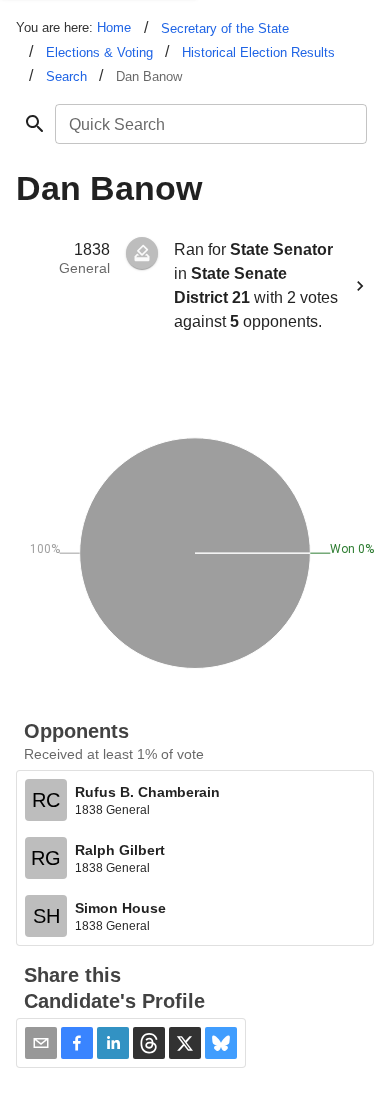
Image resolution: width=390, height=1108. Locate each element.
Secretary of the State (225, 28)
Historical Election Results (258, 52)
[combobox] (209, 124)
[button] (77, 1043)
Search (66, 76)
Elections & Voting (99, 52)
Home (114, 27)
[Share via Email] (41, 1043)
